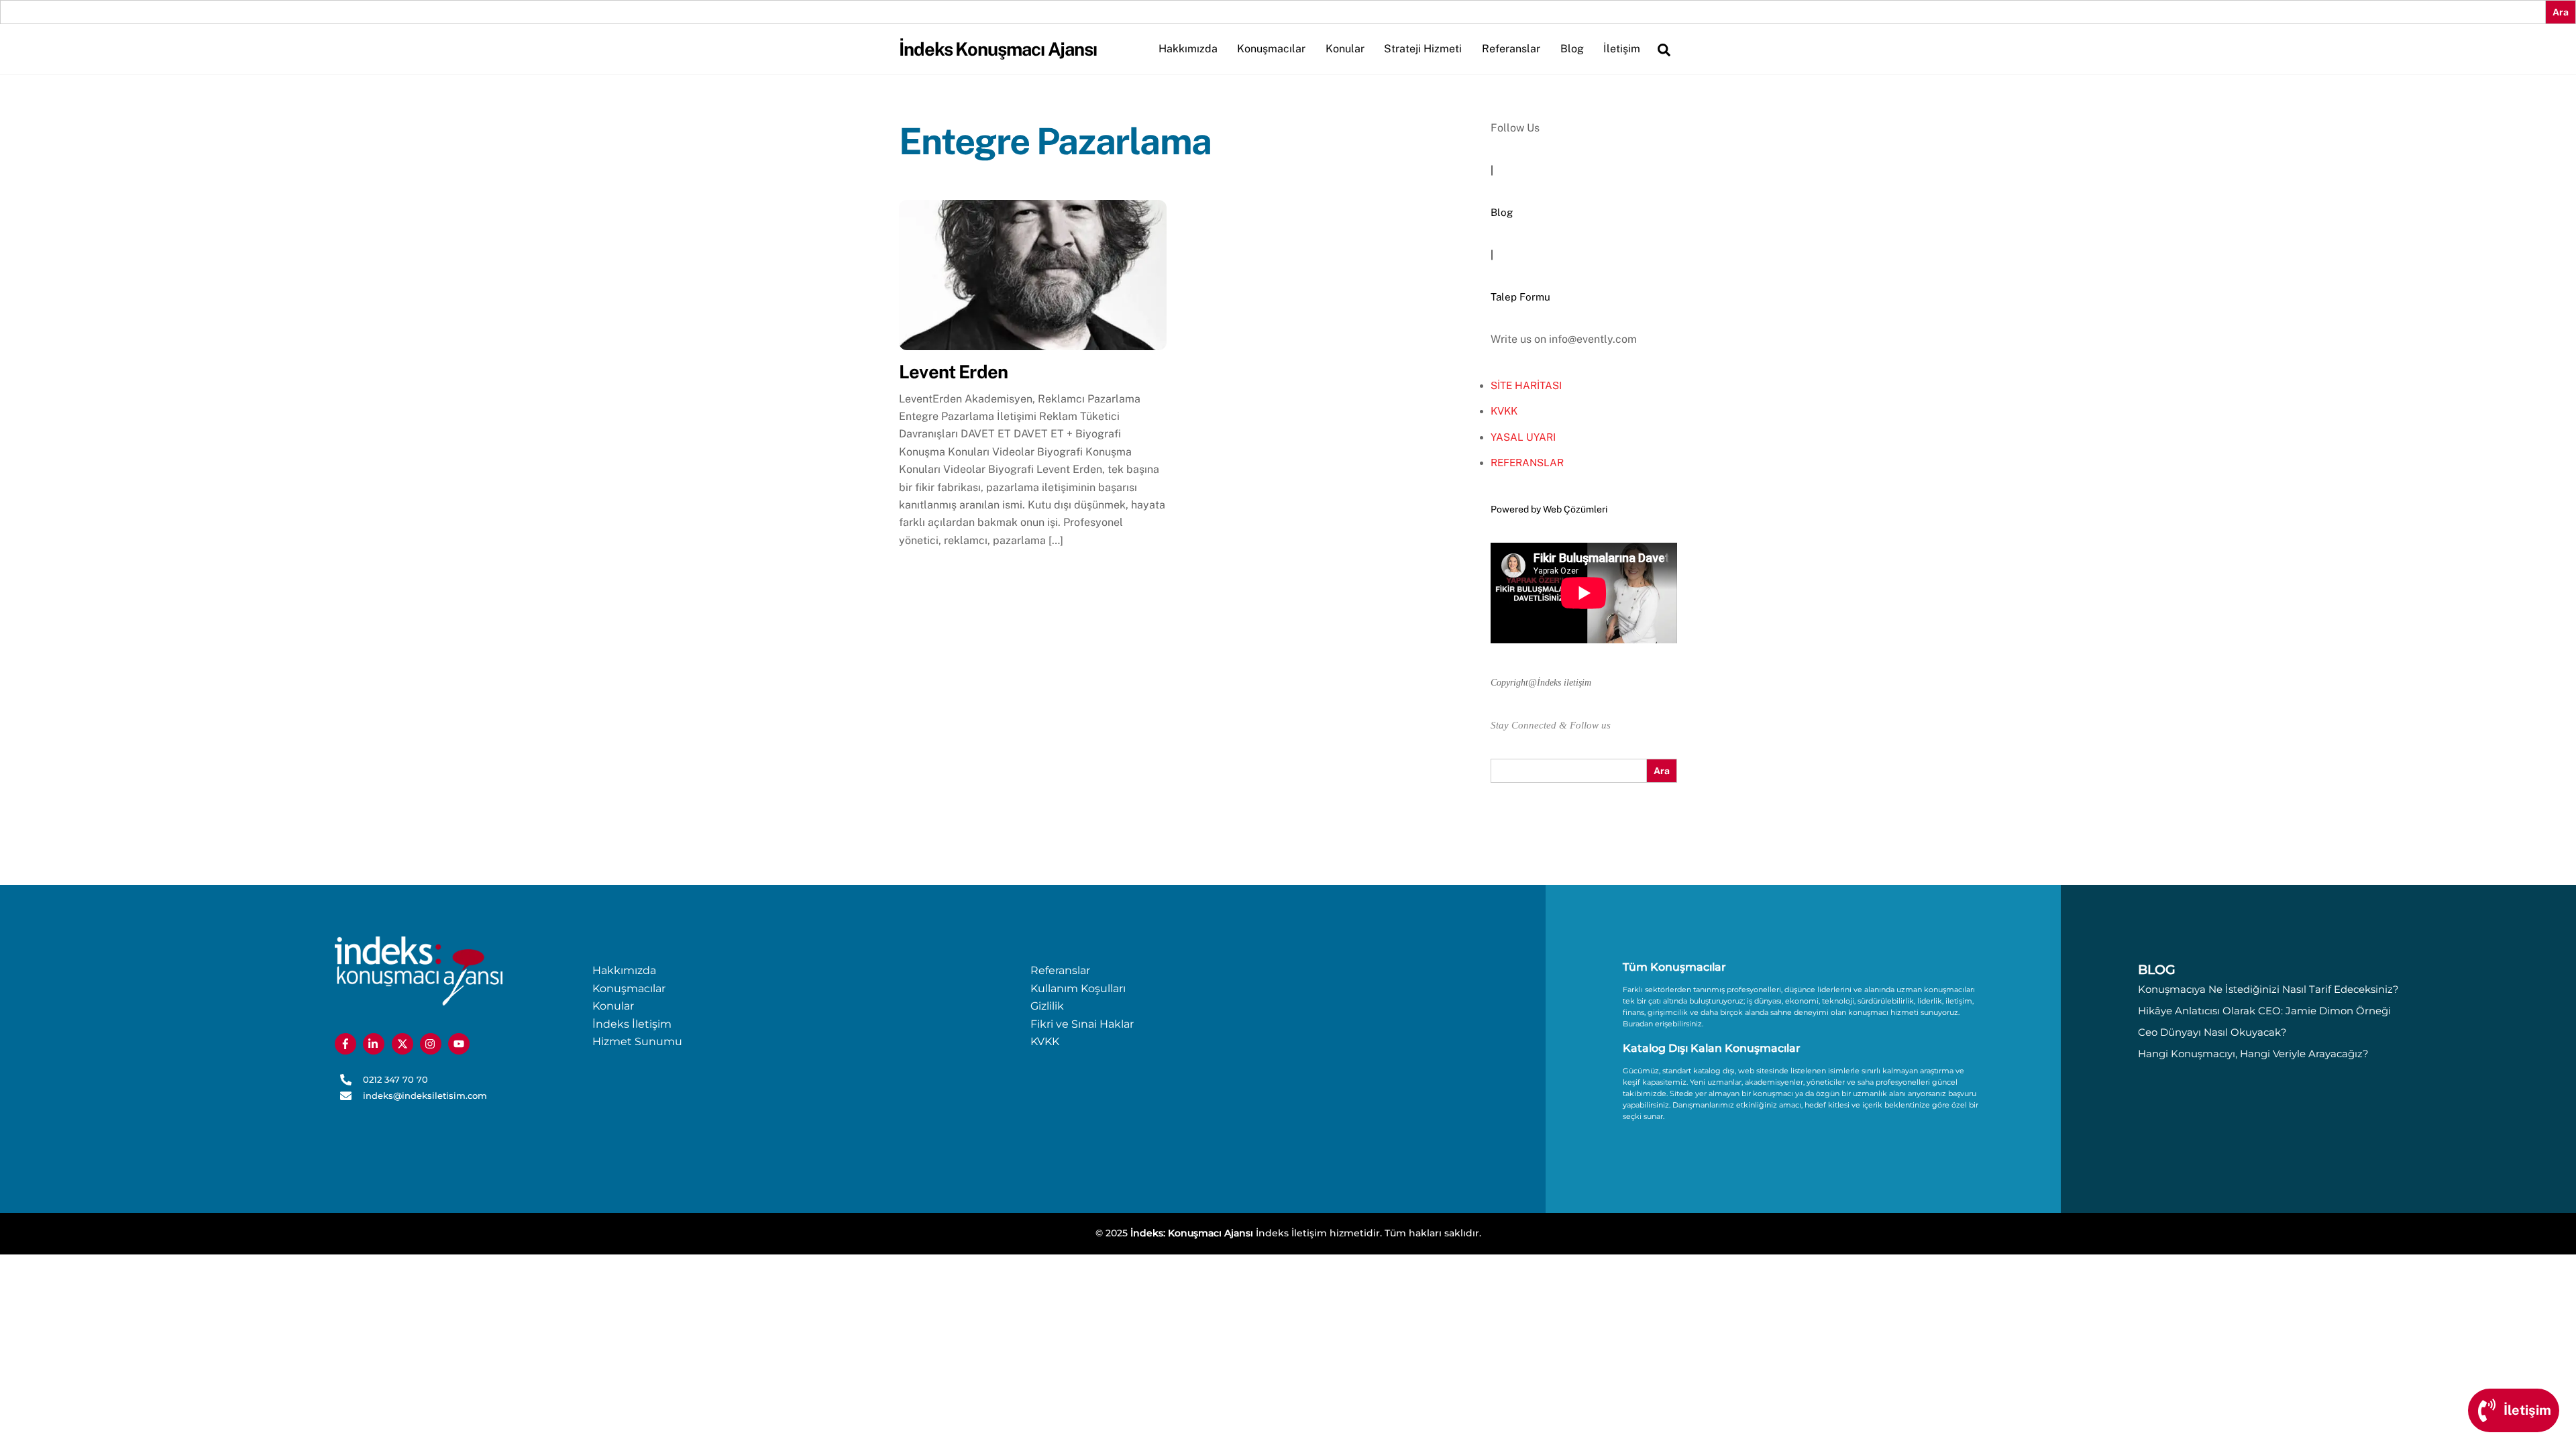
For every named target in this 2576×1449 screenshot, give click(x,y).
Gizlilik (1047, 1006)
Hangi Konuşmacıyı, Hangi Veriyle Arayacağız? (2253, 1054)
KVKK (1504, 411)
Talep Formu (1520, 297)
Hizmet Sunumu (637, 1041)
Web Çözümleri (1575, 509)
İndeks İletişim (632, 1024)
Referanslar (1511, 49)
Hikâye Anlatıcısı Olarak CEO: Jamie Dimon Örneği (2264, 1011)
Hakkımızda (1188, 49)
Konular (1345, 49)
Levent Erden (953, 372)
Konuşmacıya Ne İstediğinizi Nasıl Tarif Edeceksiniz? (2268, 989)
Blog (1572, 49)
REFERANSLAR (1527, 463)
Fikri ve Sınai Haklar (1082, 1024)
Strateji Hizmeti (1423, 49)
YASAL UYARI (1523, 437)
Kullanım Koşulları (1078, 988)
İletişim (1622, 49)
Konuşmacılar (1271, 49)
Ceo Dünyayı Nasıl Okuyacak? (2212, 1032)
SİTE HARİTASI (1526, 385)
